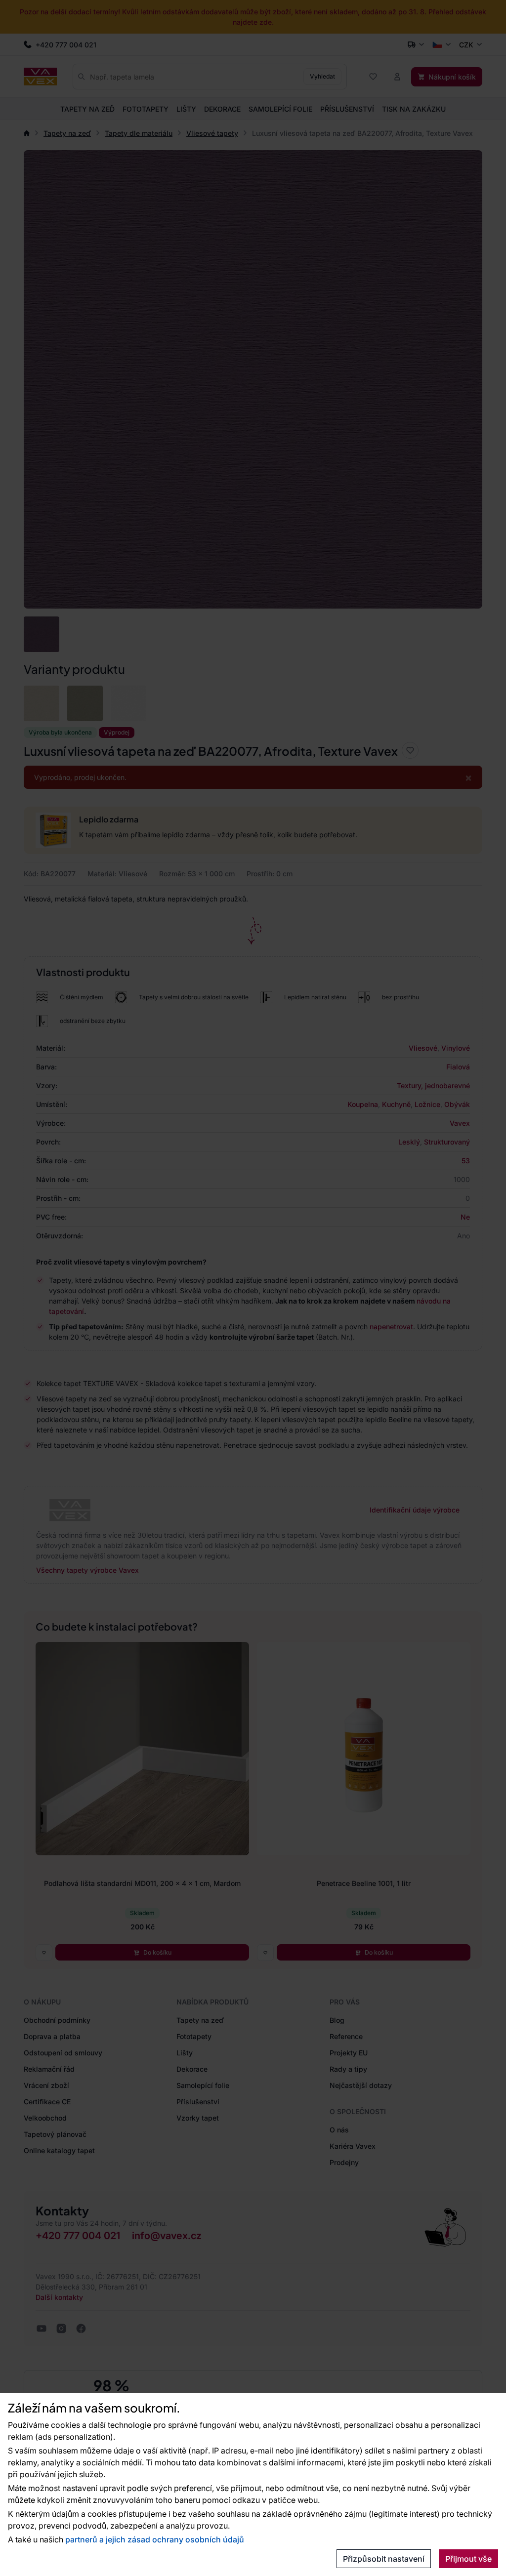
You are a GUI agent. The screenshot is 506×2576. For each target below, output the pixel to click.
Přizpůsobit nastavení (384, 2559)
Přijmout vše (468, 2559)
